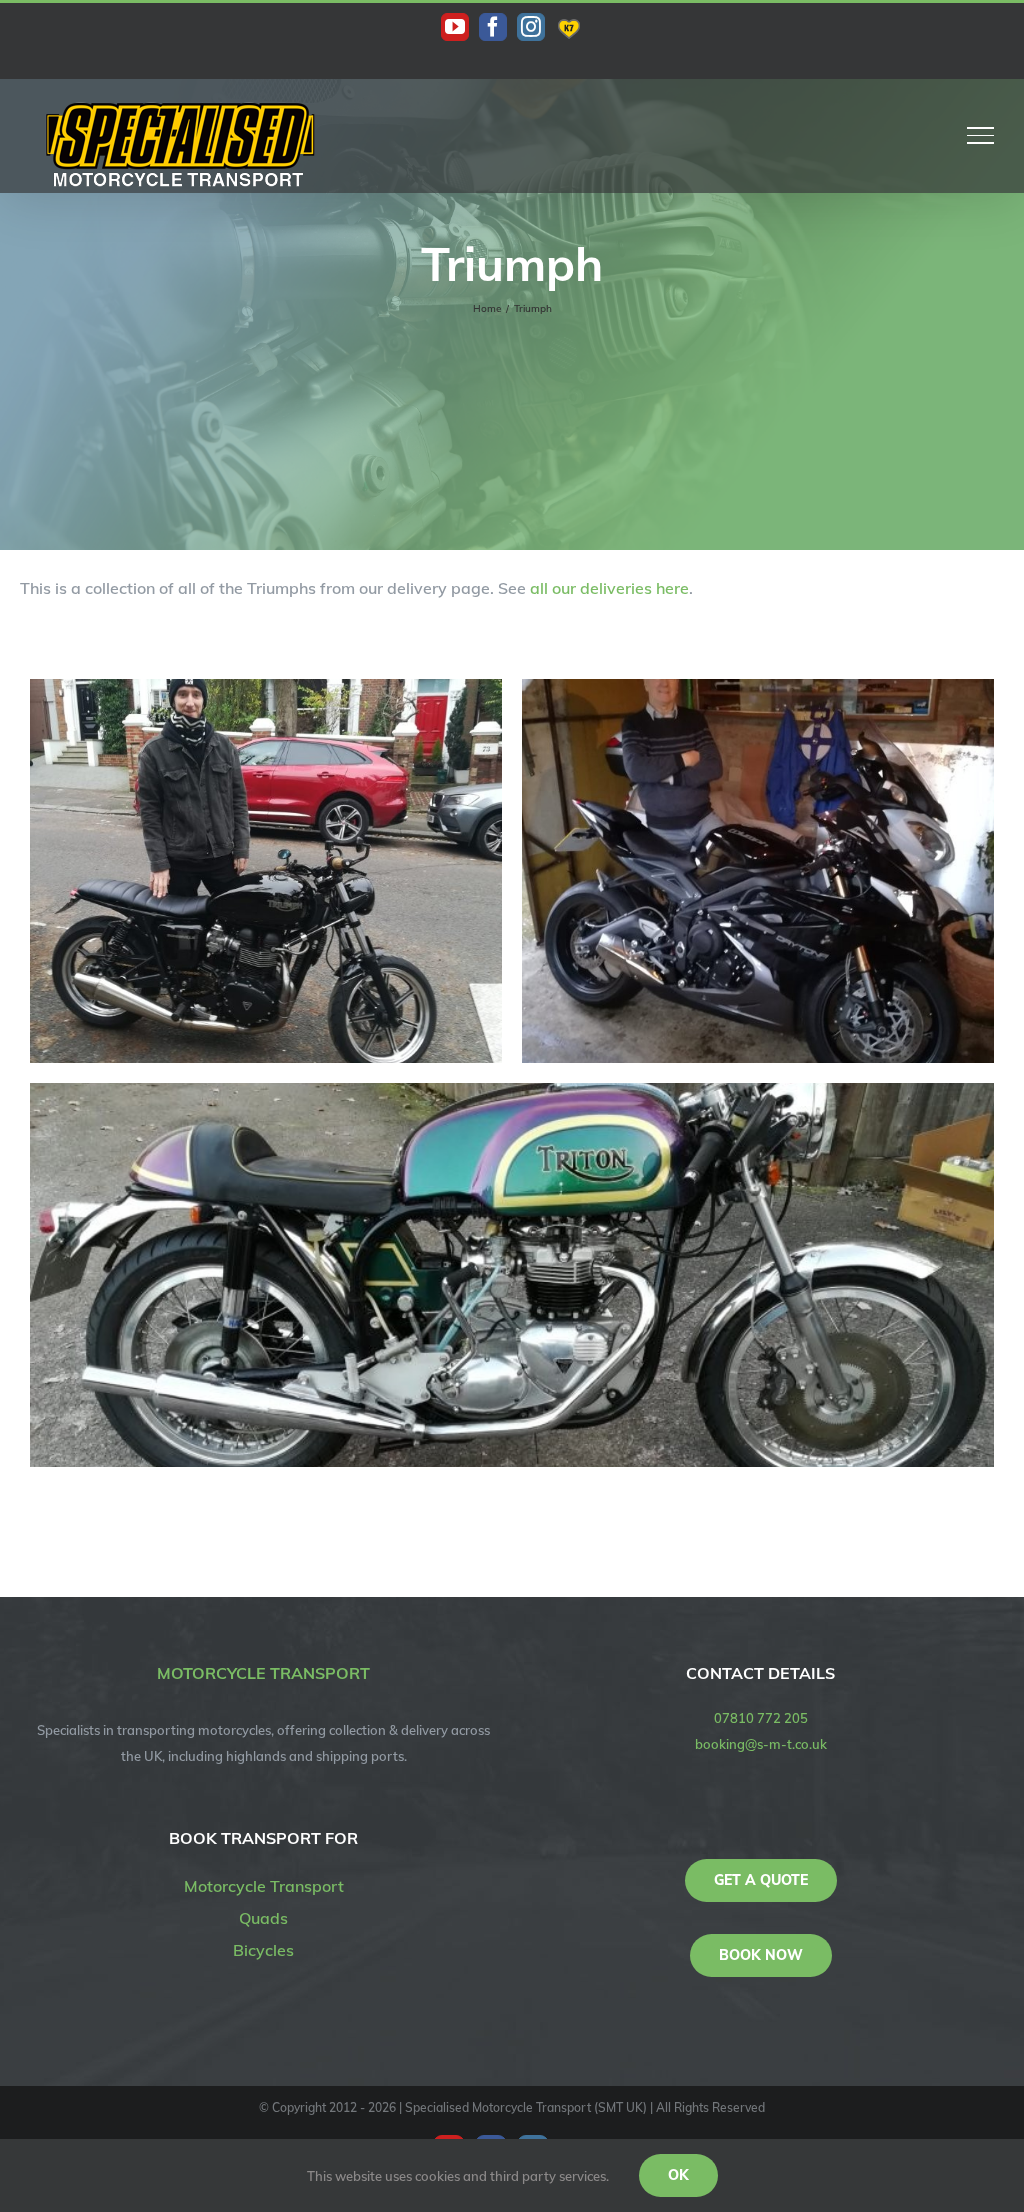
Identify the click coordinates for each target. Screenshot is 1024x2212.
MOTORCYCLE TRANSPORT (263, 1673)
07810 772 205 (761, 1718)
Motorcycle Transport (264, 1886)
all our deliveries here (609, 588)
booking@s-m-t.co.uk (761, 1744)
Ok (678, 2175)
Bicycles (263, 1950)
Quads (263, 1918)
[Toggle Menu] (981, 135)
